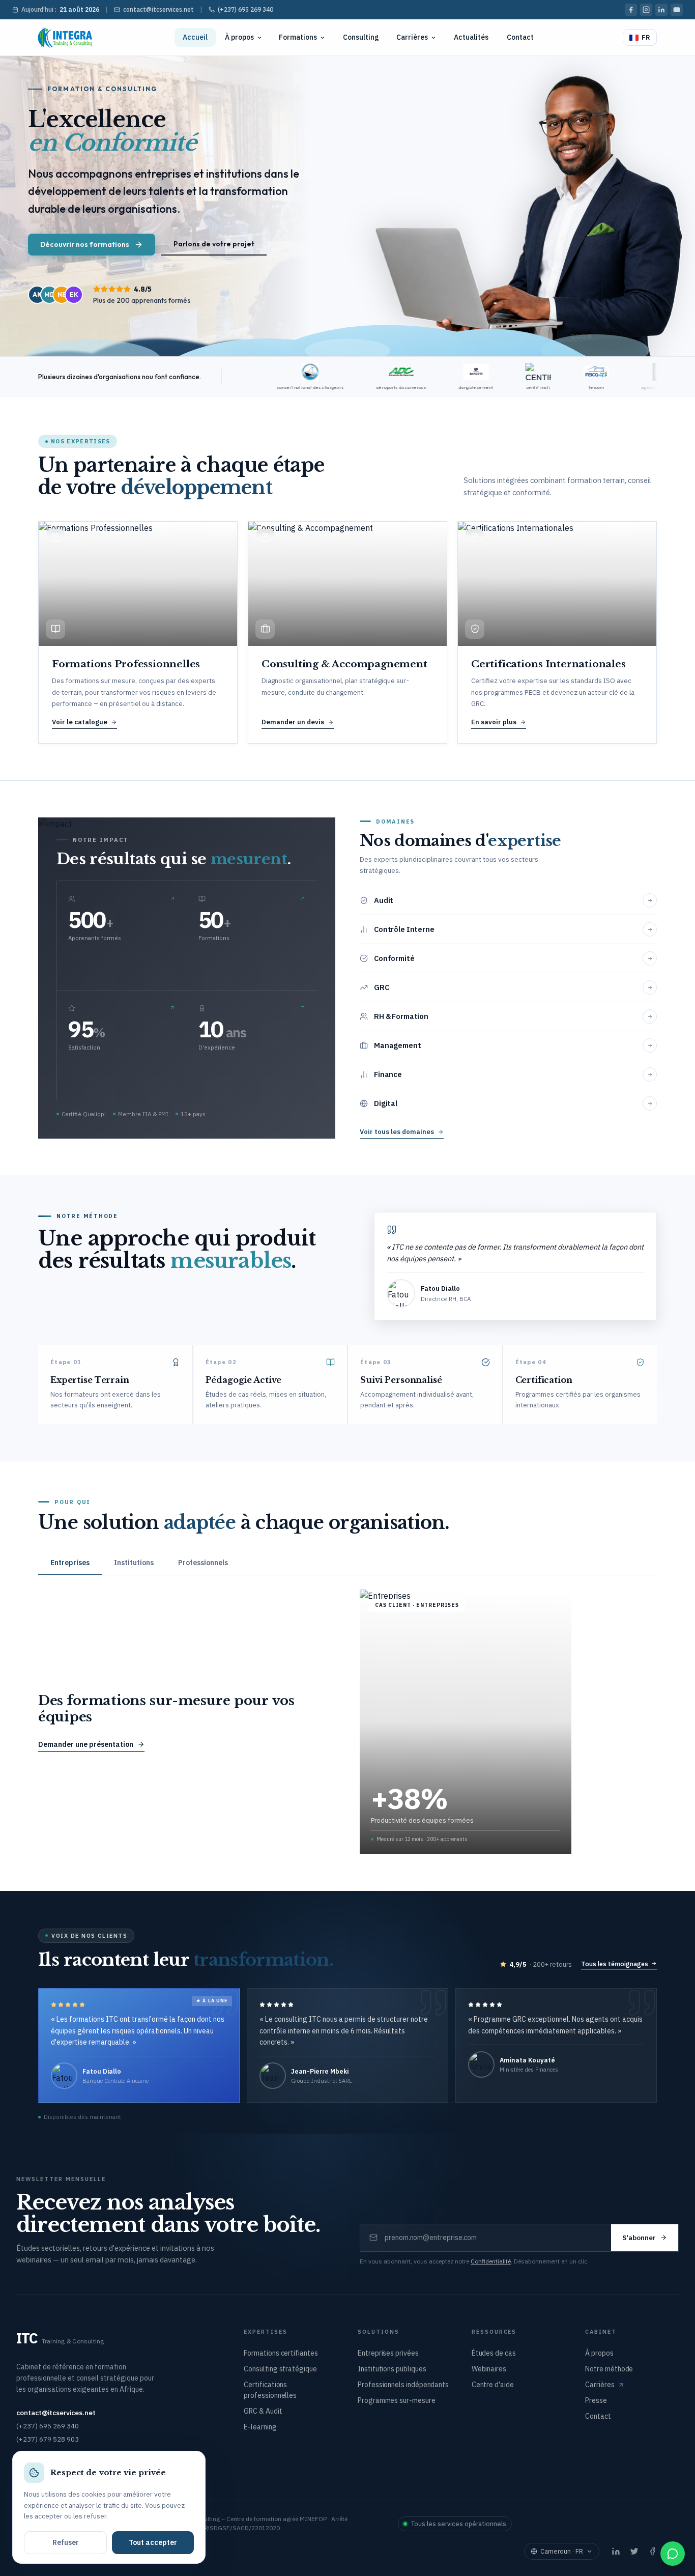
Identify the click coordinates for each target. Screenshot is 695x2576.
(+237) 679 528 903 (48, 2439)
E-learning (260, 2427)
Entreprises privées (388, 2353)
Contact (520, 37)
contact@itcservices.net (158, 9)
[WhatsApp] (673, 2554)
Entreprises (70, 1563)
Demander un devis (293, 722)
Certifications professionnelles (270, 2390)
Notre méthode (609, 2369)
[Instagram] (646, 10)
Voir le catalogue (80, 722)
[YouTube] (677, 10)
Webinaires (489, 2369)
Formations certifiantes (281, 2353)
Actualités (471, 37)
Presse (596, 2400)
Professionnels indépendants (403, 2385)
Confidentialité (491, 2261)
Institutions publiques (392, 2369)
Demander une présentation (86, 1744)
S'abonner (639, 2238)
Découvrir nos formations (85, 244)
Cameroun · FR (562, 2551)
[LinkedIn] (661, 10)
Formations (298, 37)
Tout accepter (153, 2542)
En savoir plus (494, 722)
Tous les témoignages (615, 1964)
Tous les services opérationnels (459, 2524)
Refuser (66, 2542)
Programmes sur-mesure (397, 2400)
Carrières (412, 37)
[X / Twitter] (634, 2552)
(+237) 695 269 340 (245, 9)
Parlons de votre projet (214, 244)
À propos (239, 37)
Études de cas (494, 2353)
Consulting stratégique (280, 2369)
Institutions (134, 1563)
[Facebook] (631, 10)
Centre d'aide (493, 2385)
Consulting (361, 37)
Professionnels (203, 1563)
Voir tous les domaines (397, 1132)
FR (646, 37)
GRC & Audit (263, 2411)
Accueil (195, 37)
